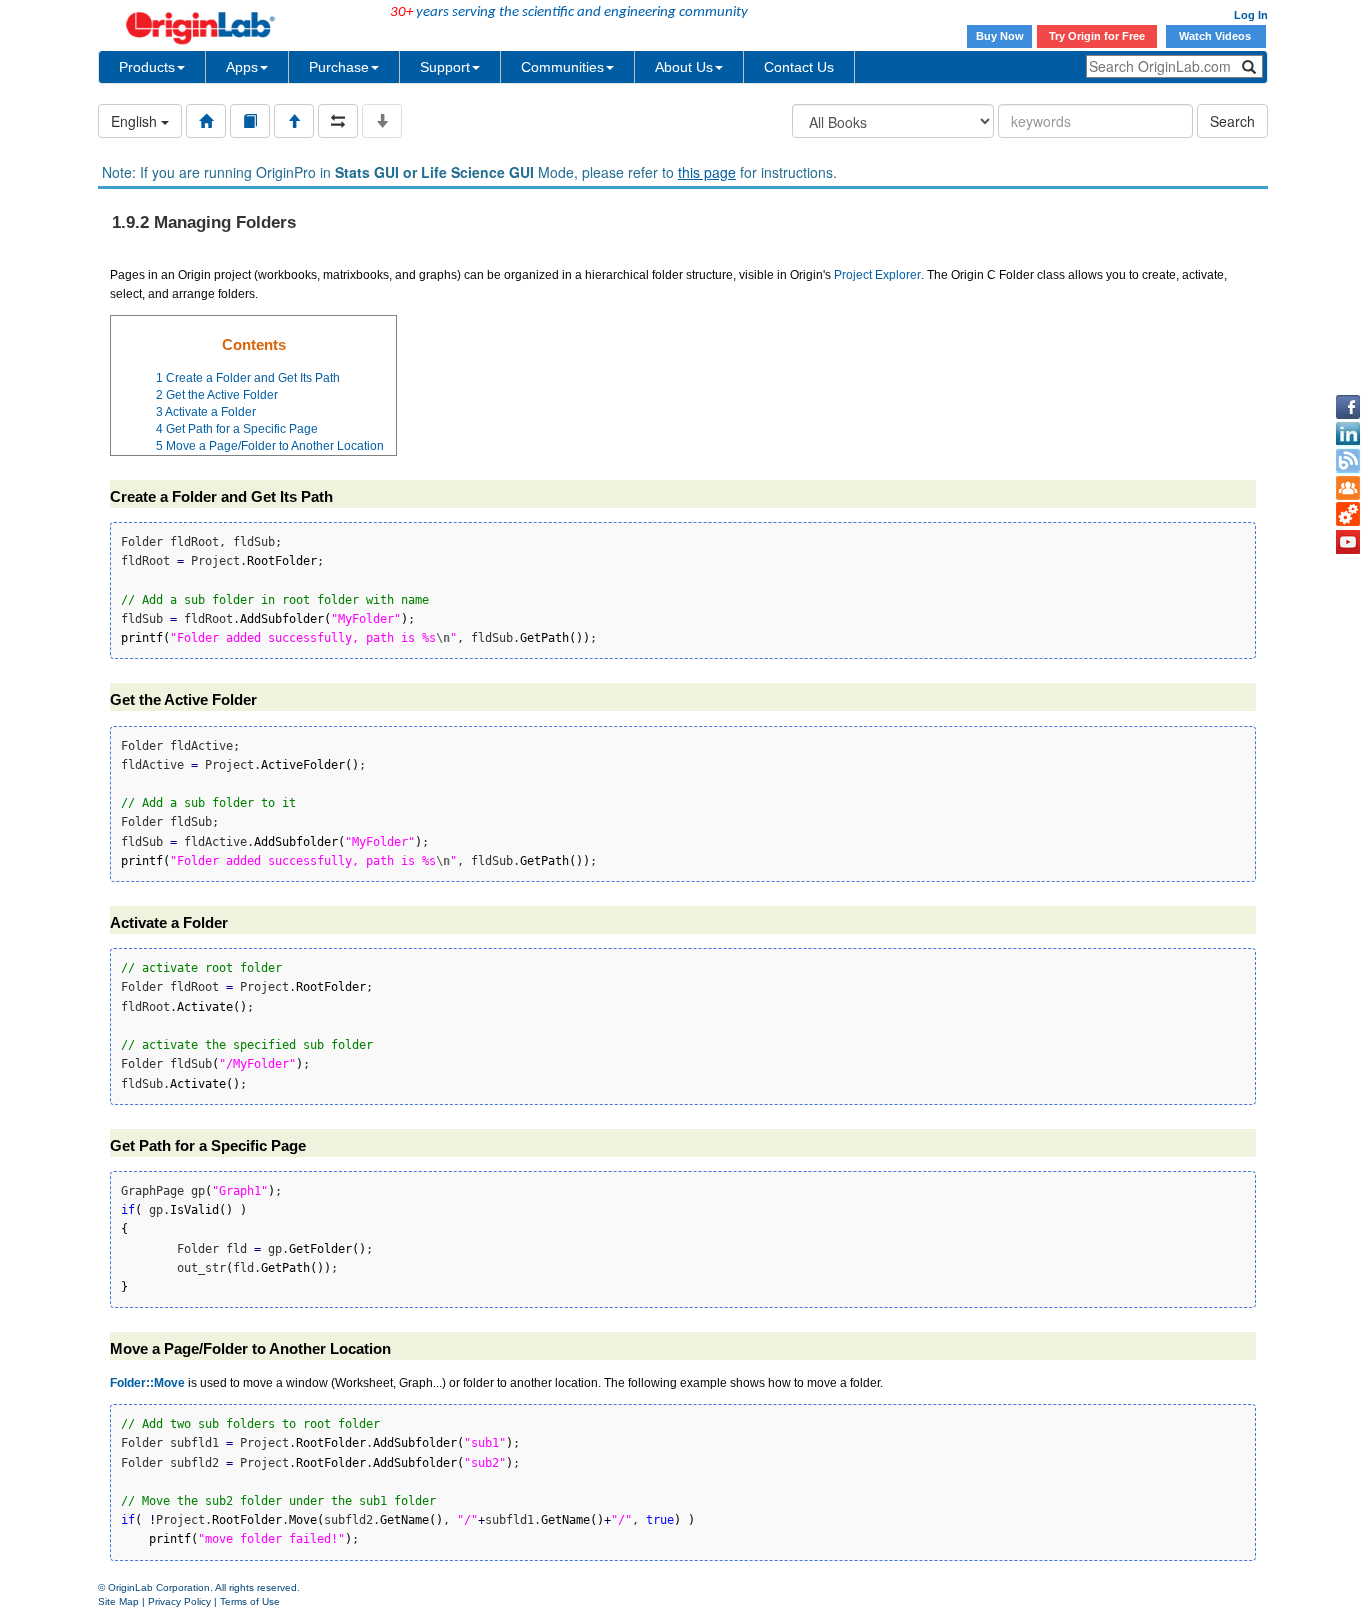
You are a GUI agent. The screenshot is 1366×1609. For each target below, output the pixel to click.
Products (147, 67)
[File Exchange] (1348, 515)
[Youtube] (1348, 542)
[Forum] (1348, 488)
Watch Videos (1216, 36)
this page (707, 172)
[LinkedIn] (1348, 434)
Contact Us (799, 67)
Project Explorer (877, 275)
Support (445, 67)
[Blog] (1348, 461)
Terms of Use (250, 1601)
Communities (562, 67)
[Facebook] (1348, 407)
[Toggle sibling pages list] (338, 121)
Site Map (118, 1601)
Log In (1251, 15)
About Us (684, 67)
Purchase (339, 67)
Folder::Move (147, 1383)
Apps (242, 67)
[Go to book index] (250, 121)
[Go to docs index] (206, 121)
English (136, 121)
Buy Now (1000, 36)
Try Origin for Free (1097, 36)
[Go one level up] (294, 121)
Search (1232, 121)
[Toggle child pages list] (382, 121)
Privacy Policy (179, 1601)
